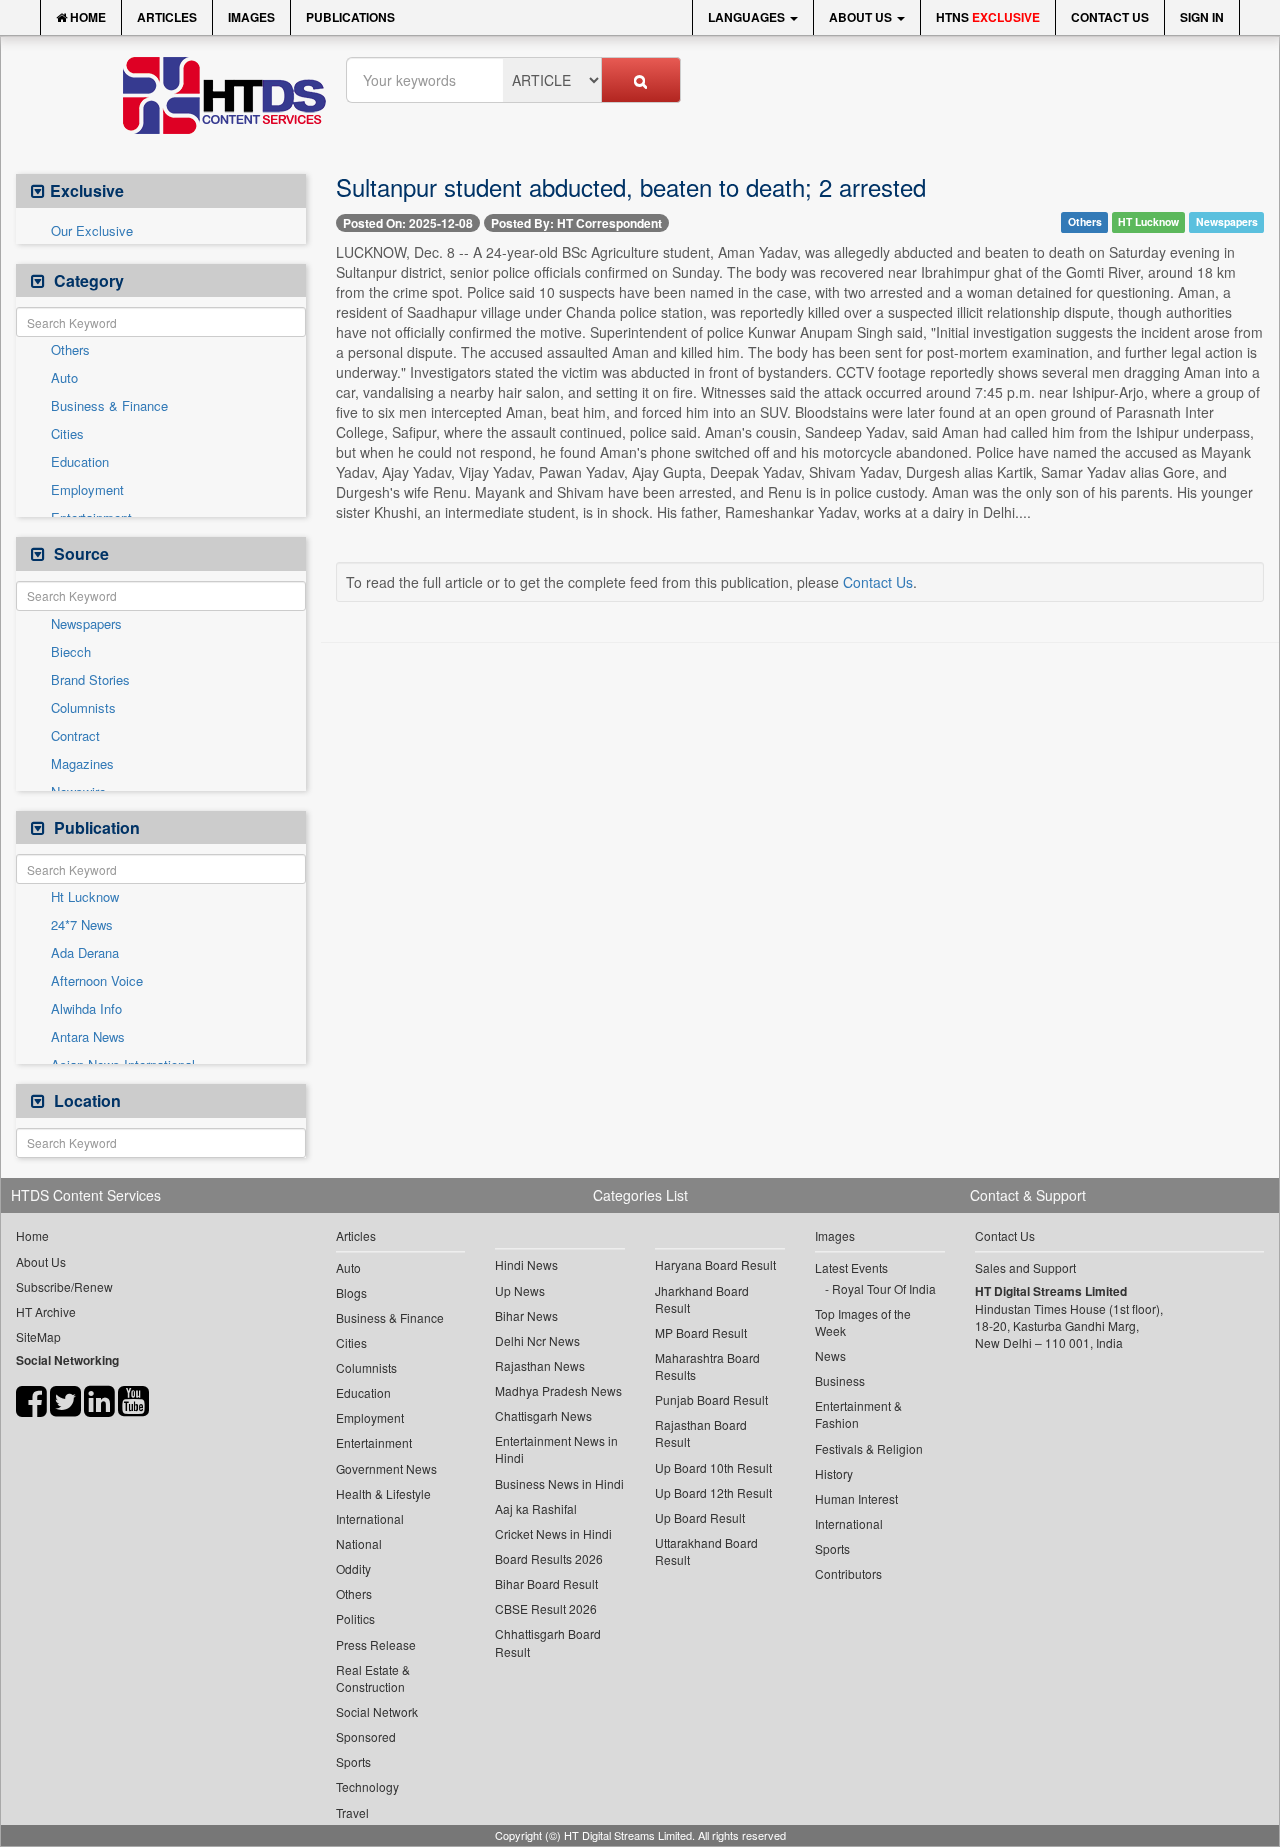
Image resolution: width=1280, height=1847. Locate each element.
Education (80, 462)
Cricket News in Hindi (553, 1533)
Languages (748, 17)
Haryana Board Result (715, 1264)
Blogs (351, 1292)
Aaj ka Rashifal (536, 1508)
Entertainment (374, 1442)
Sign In (1202, 17)
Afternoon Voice (97, 981)
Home (86, 17)
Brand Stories (90, 680)
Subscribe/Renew (64, 1286)
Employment (87, 490)
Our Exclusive (92, 231)
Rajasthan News (540, 1365)
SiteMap (38, 1336)
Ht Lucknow (85, 897)
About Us (862, 17)
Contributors (848, 1573)
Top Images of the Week (863, 1322)
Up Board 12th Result (713, 1492)
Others (70, 350)
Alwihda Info (86, 1009)
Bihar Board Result (546, 1583)
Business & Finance (109, 406)
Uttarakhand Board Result (706, 1551)
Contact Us (1110, 17)
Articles (167, 17)
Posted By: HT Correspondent (576, 223)
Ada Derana (85, 953)
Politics (355, 1618)
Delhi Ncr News (537, 1340)
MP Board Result (701, 1332)
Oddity (353, 1568)
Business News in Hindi (559, 1483)
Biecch (71, 652)
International (370, 1518)
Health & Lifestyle (383, 1493)
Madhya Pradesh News (558, 1390)
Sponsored (366, 1736)
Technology (367, 1786)
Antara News (88, 1037)
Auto (64, 378)
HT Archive (46, 1311)
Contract (75, 736)
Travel (352, 1812)
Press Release (376, 1644)
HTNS (988, 17)
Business (840, 1380)
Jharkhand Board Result (702, 1299)
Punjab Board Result (711, 1399)
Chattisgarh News (543, 1415)
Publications (350, 17)
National (359, 1543)
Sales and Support (1025, 1267)
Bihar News (526, 1315)
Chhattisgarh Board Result (548, 1642)
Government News (386, 1468)
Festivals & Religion (869, 1448)
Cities (67, 434)
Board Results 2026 (549, 1558)
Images (251, 17)
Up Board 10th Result (713, 1467)
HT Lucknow (1148, 221)
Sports (353, 1761)
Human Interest (856, 1498)
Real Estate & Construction (373, 1678)
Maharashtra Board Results (707, 1366)
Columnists (83, 708)
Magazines (82, 764)
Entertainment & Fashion (858, 1414)
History (834, 1473)
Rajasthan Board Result (701, 1433)
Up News (520, 1290)
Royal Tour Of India (884, 1288)
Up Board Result (700, 1517)
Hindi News (526, 1264)
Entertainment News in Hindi (556, 1449)
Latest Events (851, 1267)
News (830, 1355)
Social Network (377, 1711)
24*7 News (82, 925)
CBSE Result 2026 (546, 1608)
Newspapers (86, 624)
